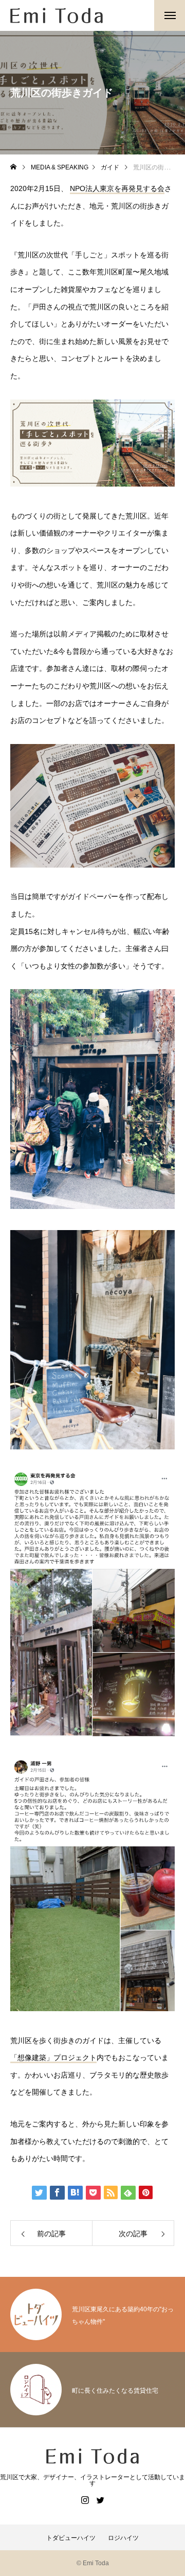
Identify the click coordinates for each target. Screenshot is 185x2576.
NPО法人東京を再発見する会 (117, 188)
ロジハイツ (123, 2538)
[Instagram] (85, 2500)
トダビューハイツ (71, 2538)
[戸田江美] (57, 15)
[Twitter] (100, 2500)
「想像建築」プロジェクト (53, 2058)
